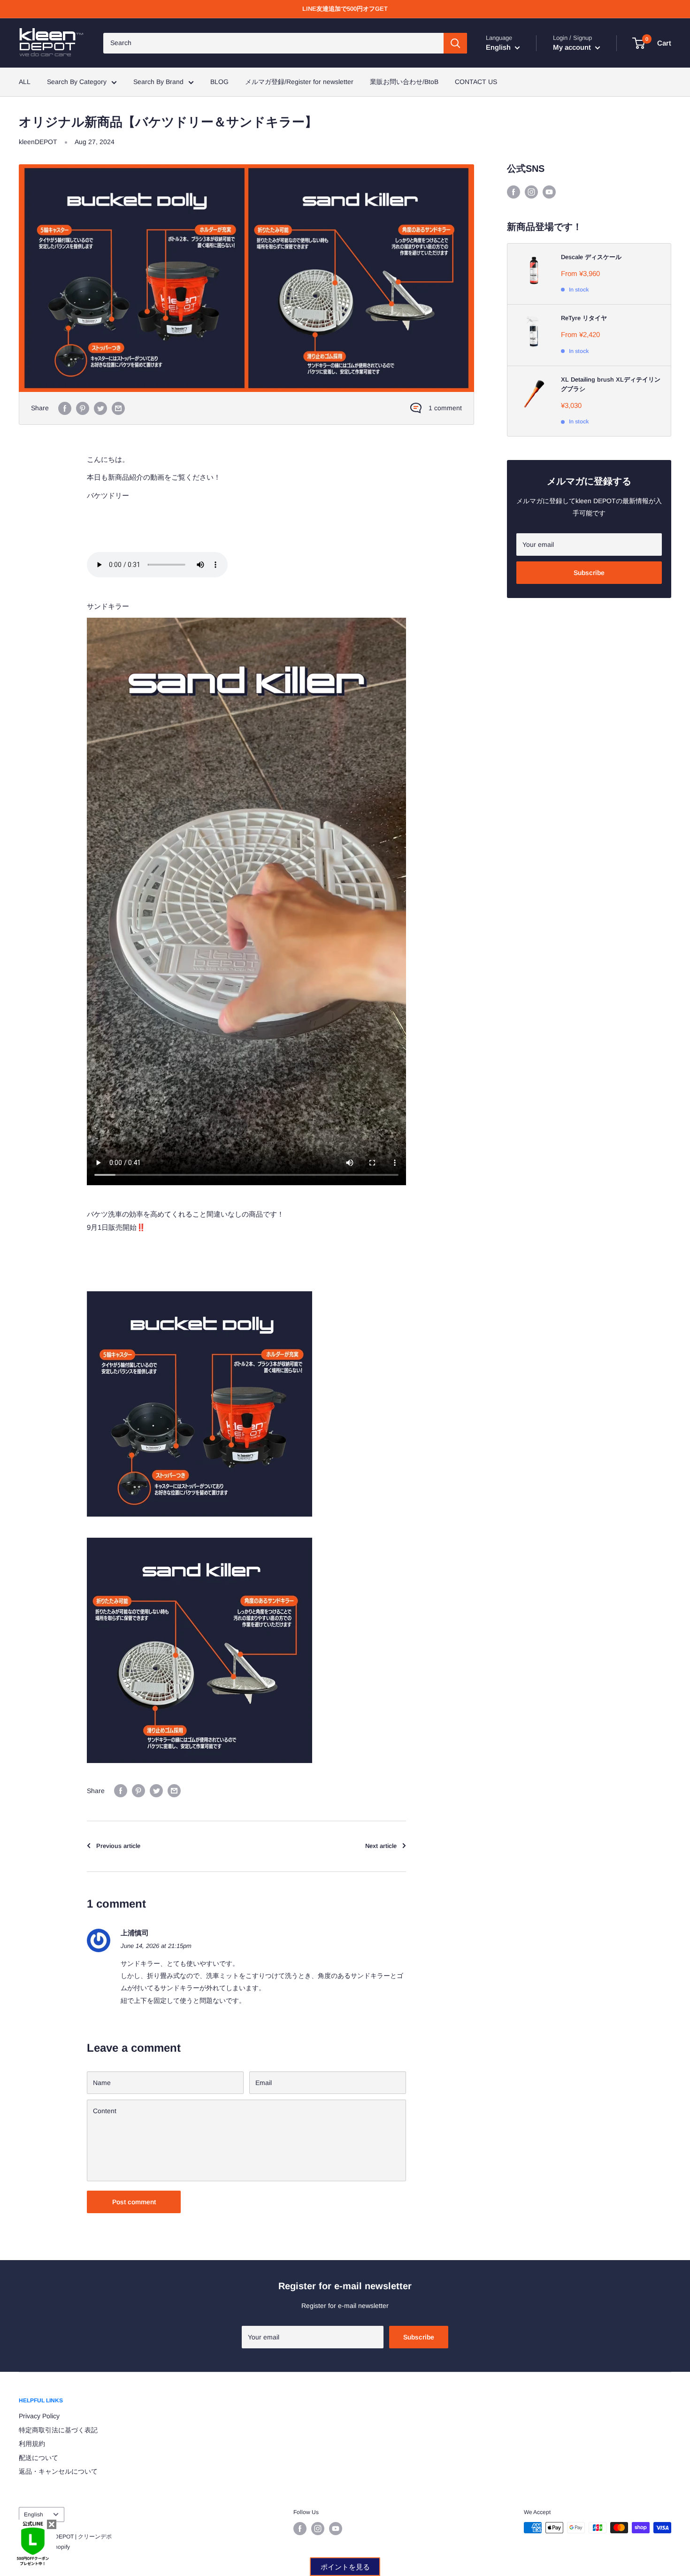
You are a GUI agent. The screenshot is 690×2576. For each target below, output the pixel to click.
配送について (38, 2458)
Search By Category (77, 82)
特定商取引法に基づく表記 (58, 2430)
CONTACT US (476, 82)
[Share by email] (118, 408)
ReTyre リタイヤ (584, 318)
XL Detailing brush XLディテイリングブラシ (611, 384)
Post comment (134, 2202)
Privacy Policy (39, 2416)
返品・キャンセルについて (58, 2471)
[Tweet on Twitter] (100, 408)
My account (573, 47)
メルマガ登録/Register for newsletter (299, 82)
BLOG (219, 82)
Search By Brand (158, 82)
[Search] (455, 43)
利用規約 (32, 2444)
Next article (381, 1846)
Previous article (118, 1846)
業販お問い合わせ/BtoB (404, 82)
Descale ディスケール (591, 257)
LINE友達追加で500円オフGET (345, 9)
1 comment (445, 408)
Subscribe (589, 573)
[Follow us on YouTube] (549, 192)
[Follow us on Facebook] (514, 192)
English (34, 2515)
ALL (25, 82)
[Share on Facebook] (65, 408)
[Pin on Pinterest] (83, 408)
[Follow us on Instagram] (531, 192)
